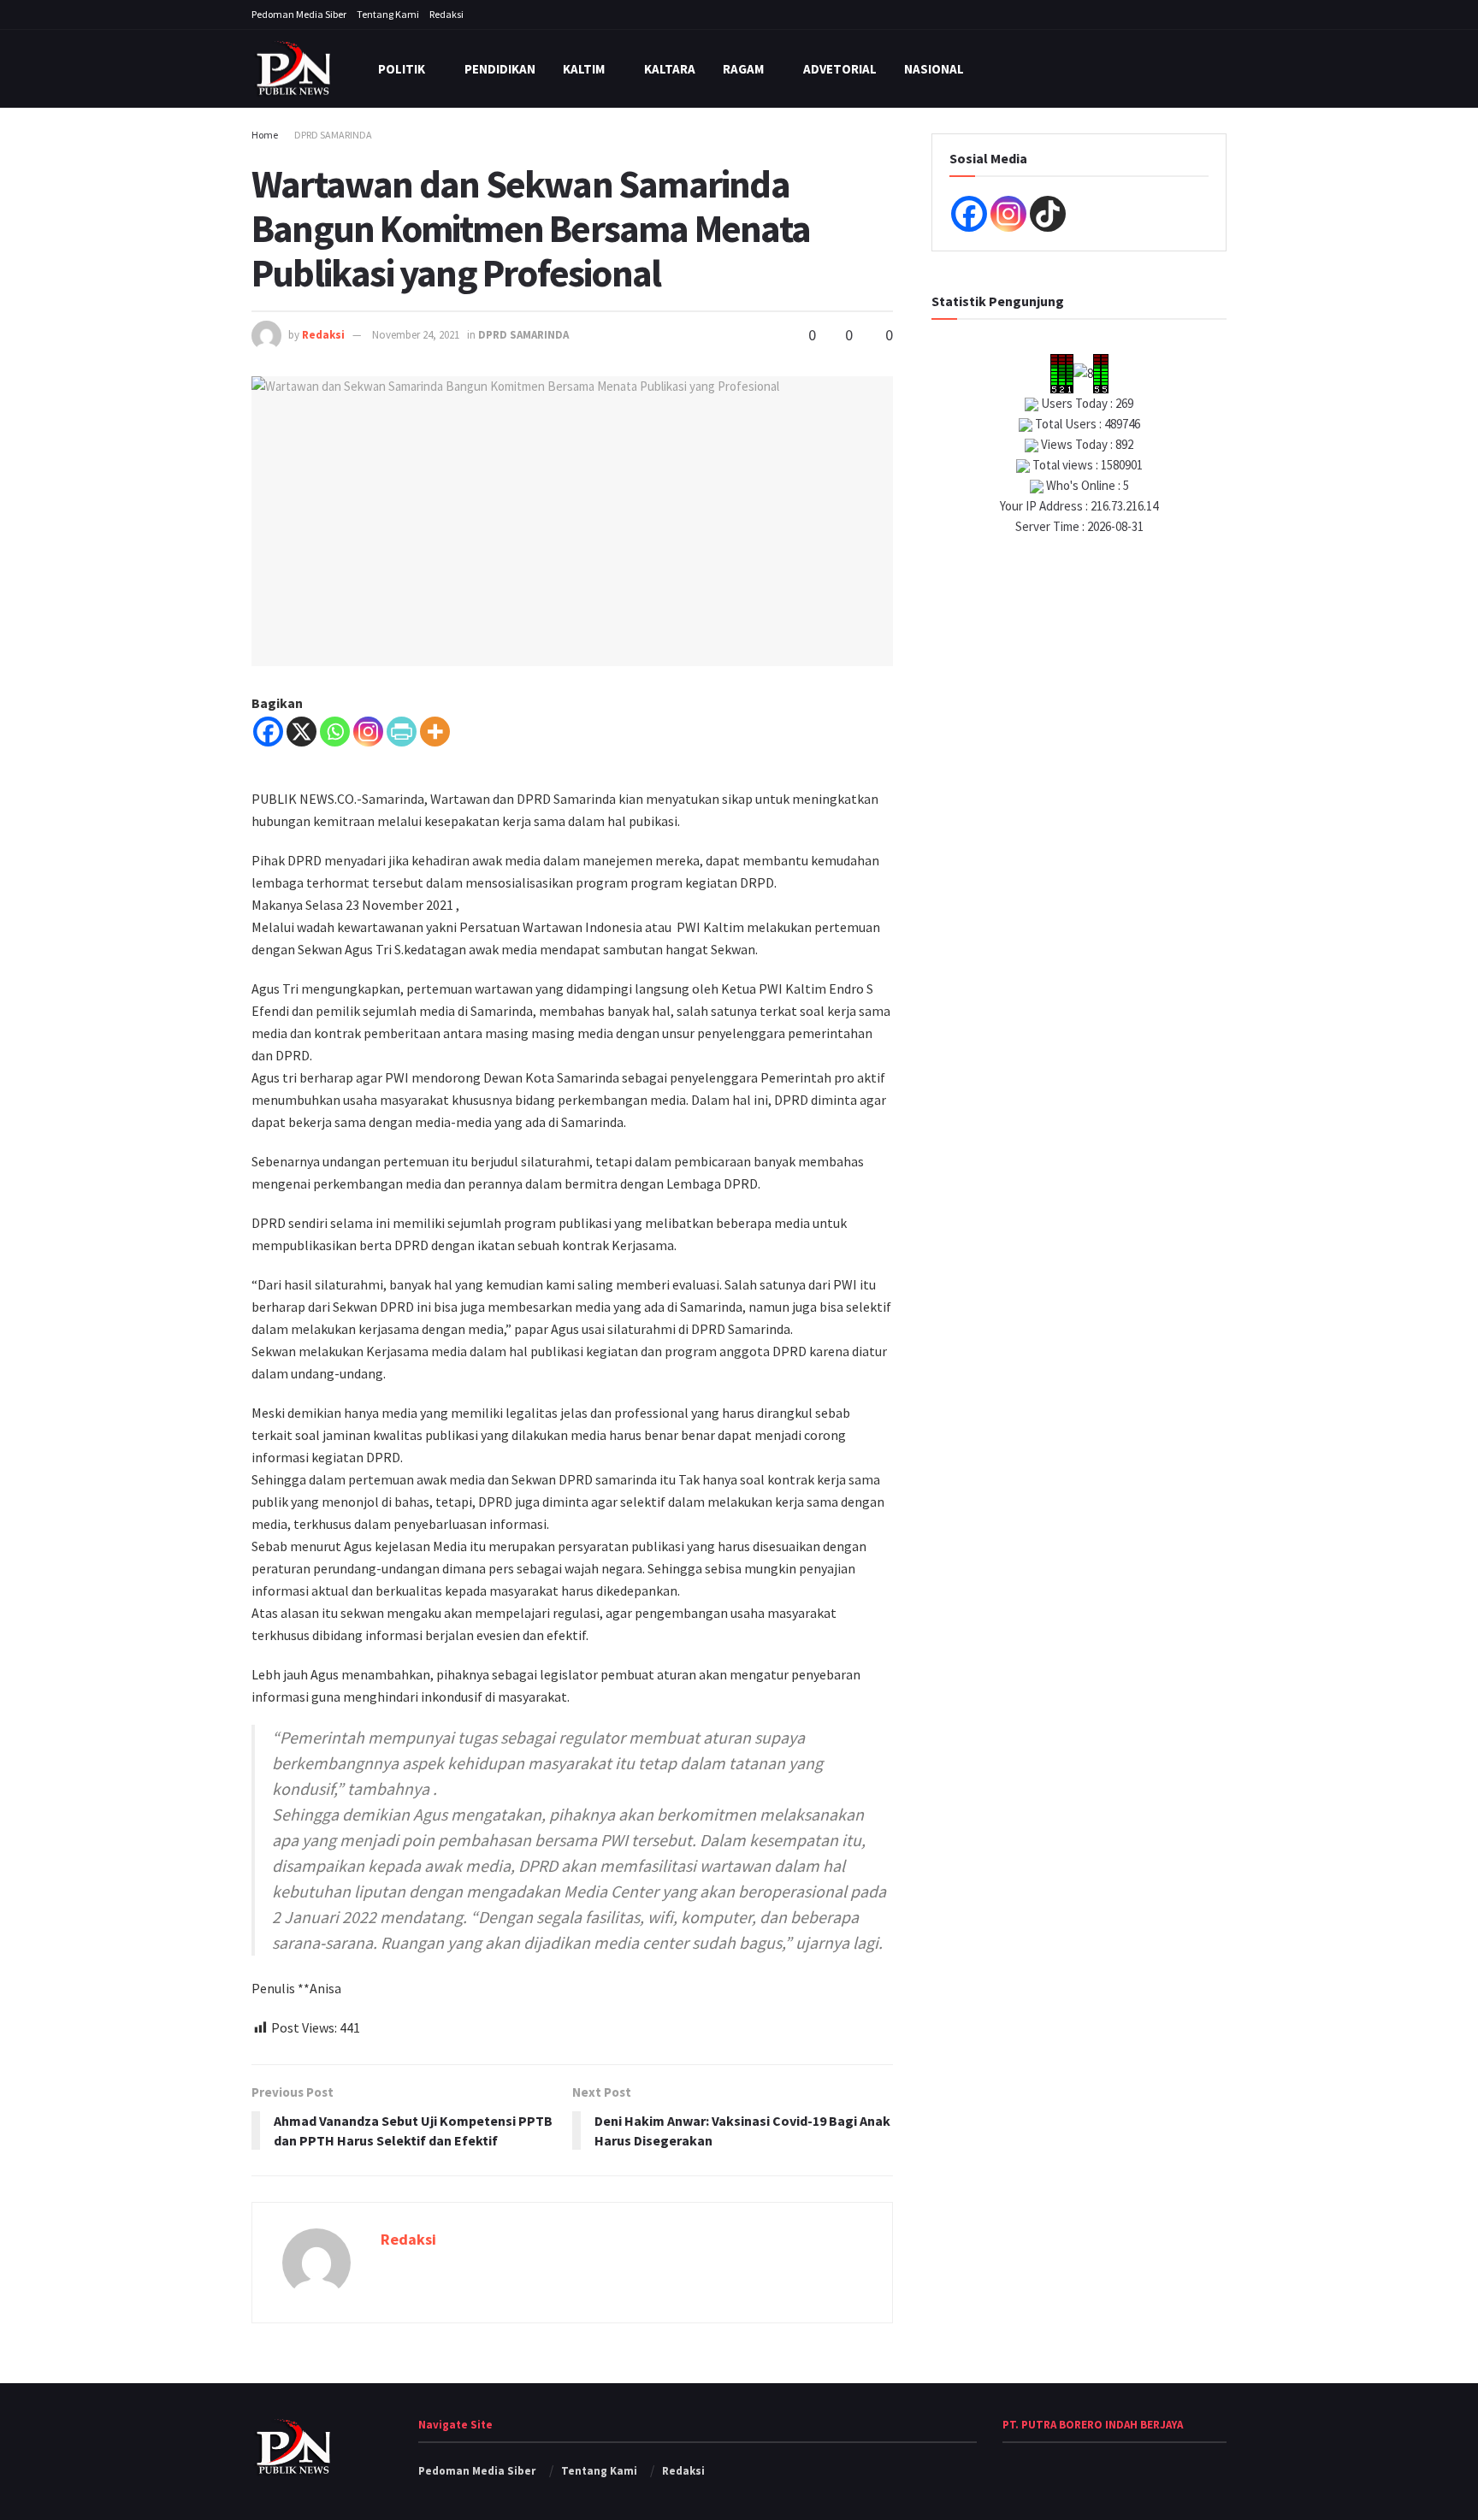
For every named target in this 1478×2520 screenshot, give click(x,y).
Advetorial (840, 69)
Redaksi (446, 14)
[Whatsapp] (335, 732)
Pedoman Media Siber (299, 14)
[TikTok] (1048, 214)
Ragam (743, 69)
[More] (435, 732)
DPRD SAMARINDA (333, 135)
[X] (302, 732)
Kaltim (584, 69)
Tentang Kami (388, 14)
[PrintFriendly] (402, 732)
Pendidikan (500, 69)
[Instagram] (368, 732)
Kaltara (670, 69)
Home (265, 135)
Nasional (934, 69)
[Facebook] (268, 732)
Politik (402, 69)
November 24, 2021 (416, 335)
